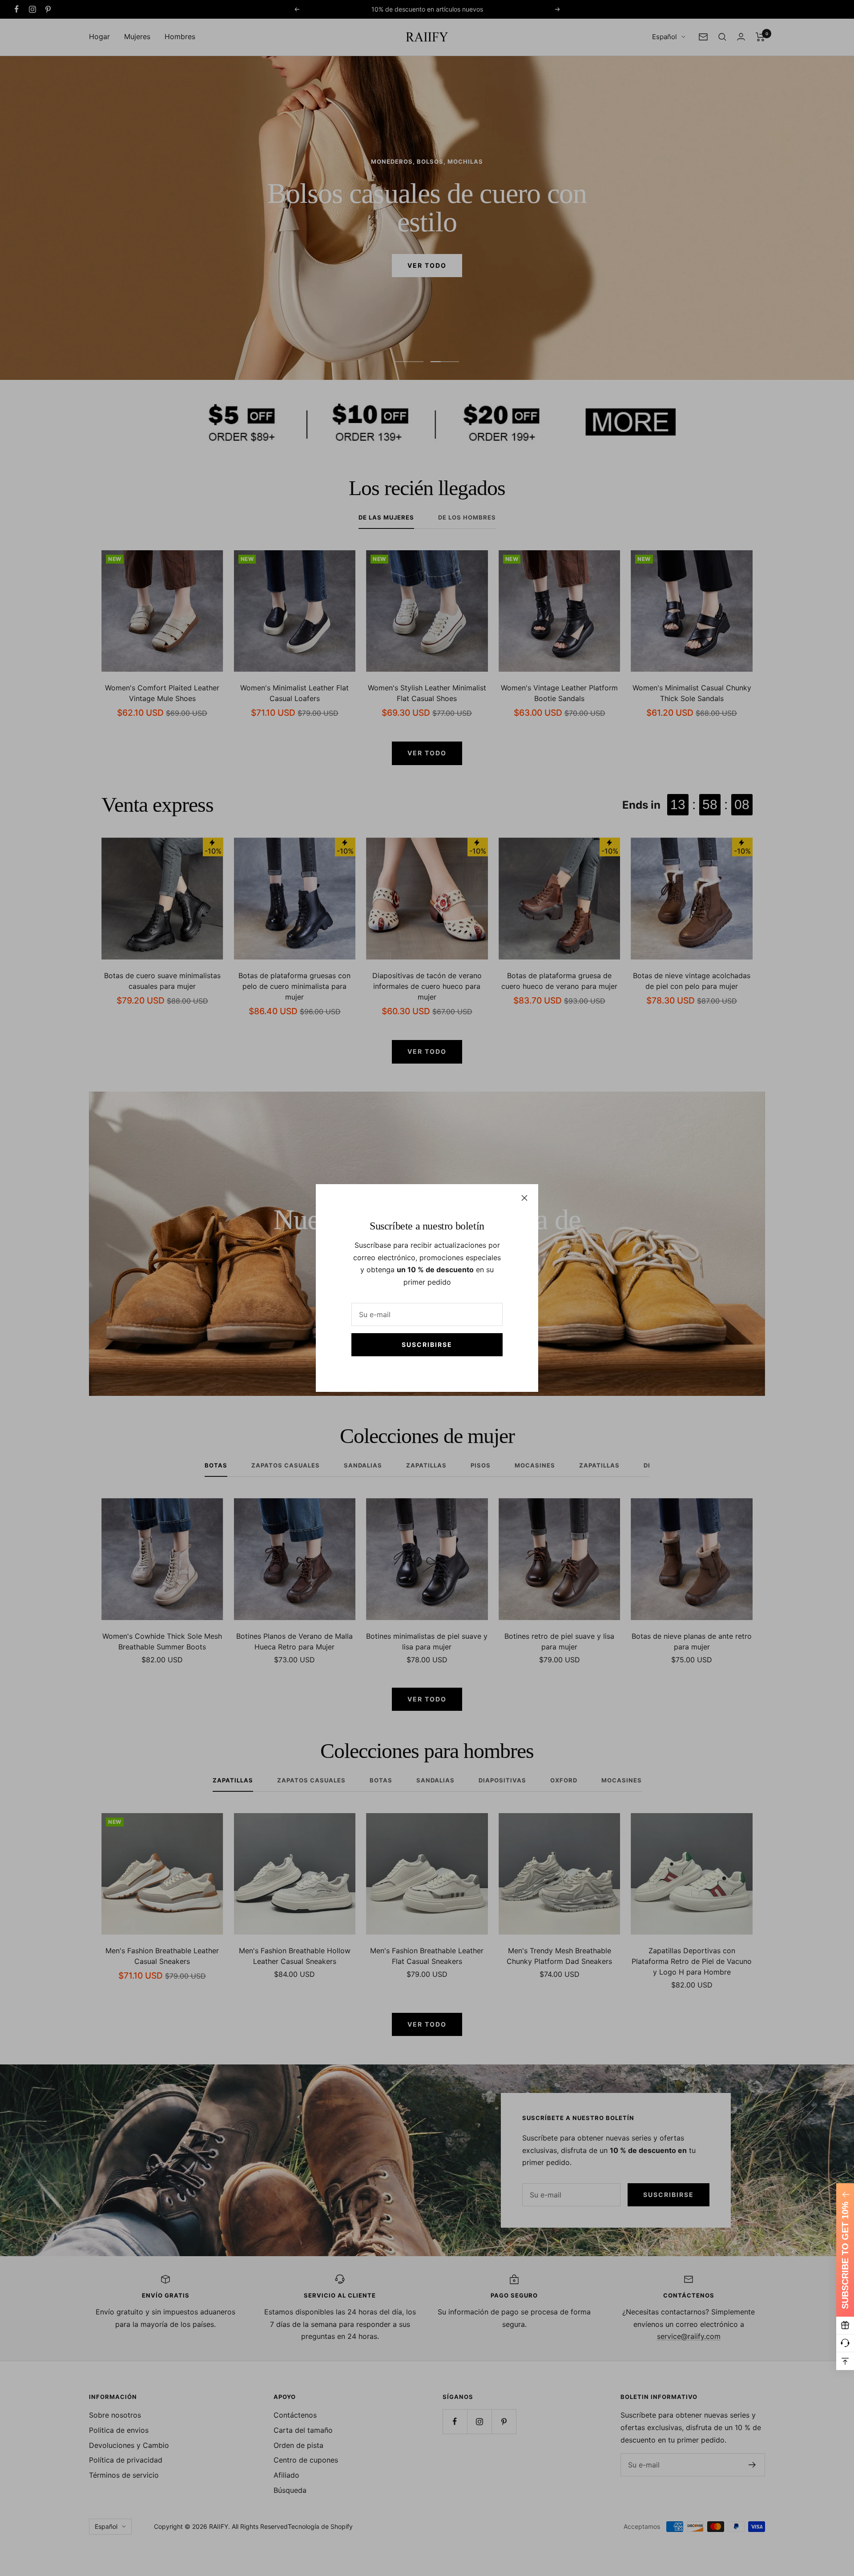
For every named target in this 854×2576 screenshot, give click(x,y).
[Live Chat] (845, 2343)
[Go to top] (845, 2361)
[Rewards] (845, 2326)
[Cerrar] (524, 1198)
